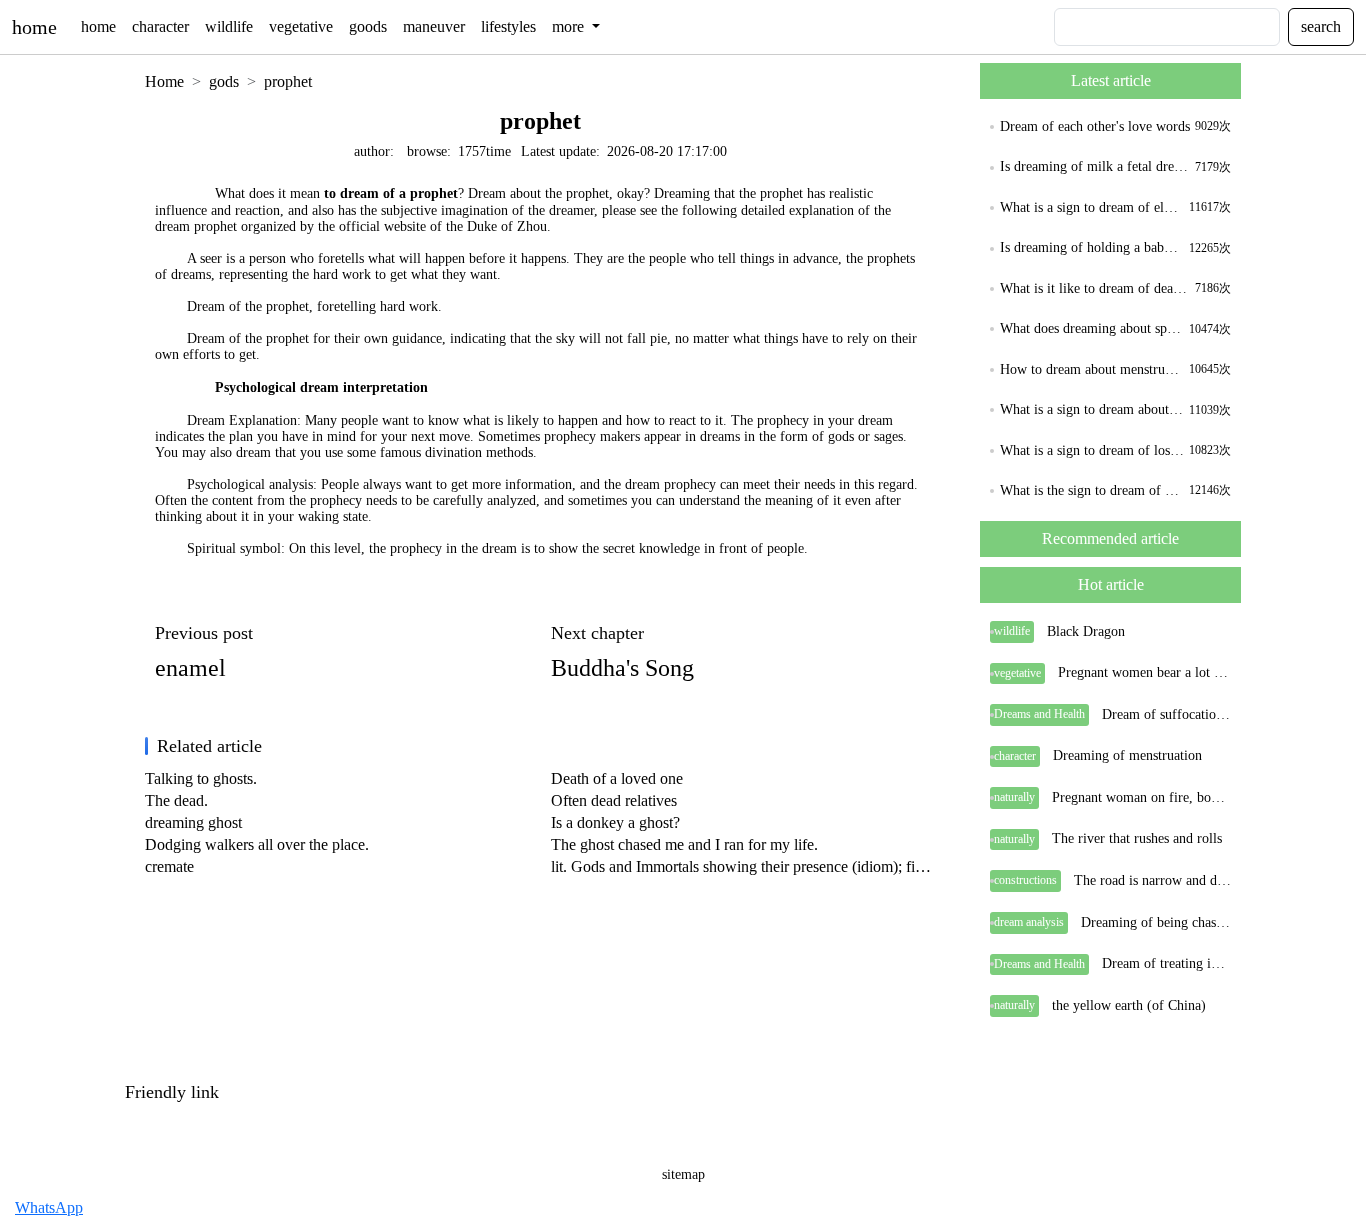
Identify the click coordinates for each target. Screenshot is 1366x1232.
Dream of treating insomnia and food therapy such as (1166, 963)
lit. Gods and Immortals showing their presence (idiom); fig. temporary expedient (744, 866)
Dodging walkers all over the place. (257, 844)
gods (224, 81)
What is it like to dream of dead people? (1095, 288)
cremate (169, 866)
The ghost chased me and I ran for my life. (684, 844)
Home (164, 81)
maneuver (434, 26)
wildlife (229, 26)
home (34, 27)
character (160, 26)
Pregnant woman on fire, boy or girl (1141, 797)
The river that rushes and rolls (1137, 838)
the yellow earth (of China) (1129, 1005)
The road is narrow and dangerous (1152, 880)
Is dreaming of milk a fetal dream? (1095, 166)
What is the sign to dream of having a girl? (1092, 490)
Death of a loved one (617, 778)
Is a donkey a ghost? (615, 822)
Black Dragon (1086, 631)
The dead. (176, 800)
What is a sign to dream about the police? (1092, 409)
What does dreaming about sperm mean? (1092, 328)
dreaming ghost (193, 822)
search (1321, 26)
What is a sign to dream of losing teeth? (1092, 450)
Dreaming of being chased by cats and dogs (1156, 922)
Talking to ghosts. (201, 778)
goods (368, 26)
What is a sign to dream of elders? (1092, 207)
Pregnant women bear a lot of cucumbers (1144, 672)
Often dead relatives (614, 800)
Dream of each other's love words (1095, 126)
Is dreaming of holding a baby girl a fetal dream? (1092, 247)
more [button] (570, 26)
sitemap (683, 1174)
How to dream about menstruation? (1092, 369)
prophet (288, 81)
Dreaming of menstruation (1127, 755)
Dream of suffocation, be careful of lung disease (1166, 714)
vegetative (301, 26)
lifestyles (508, 26)
